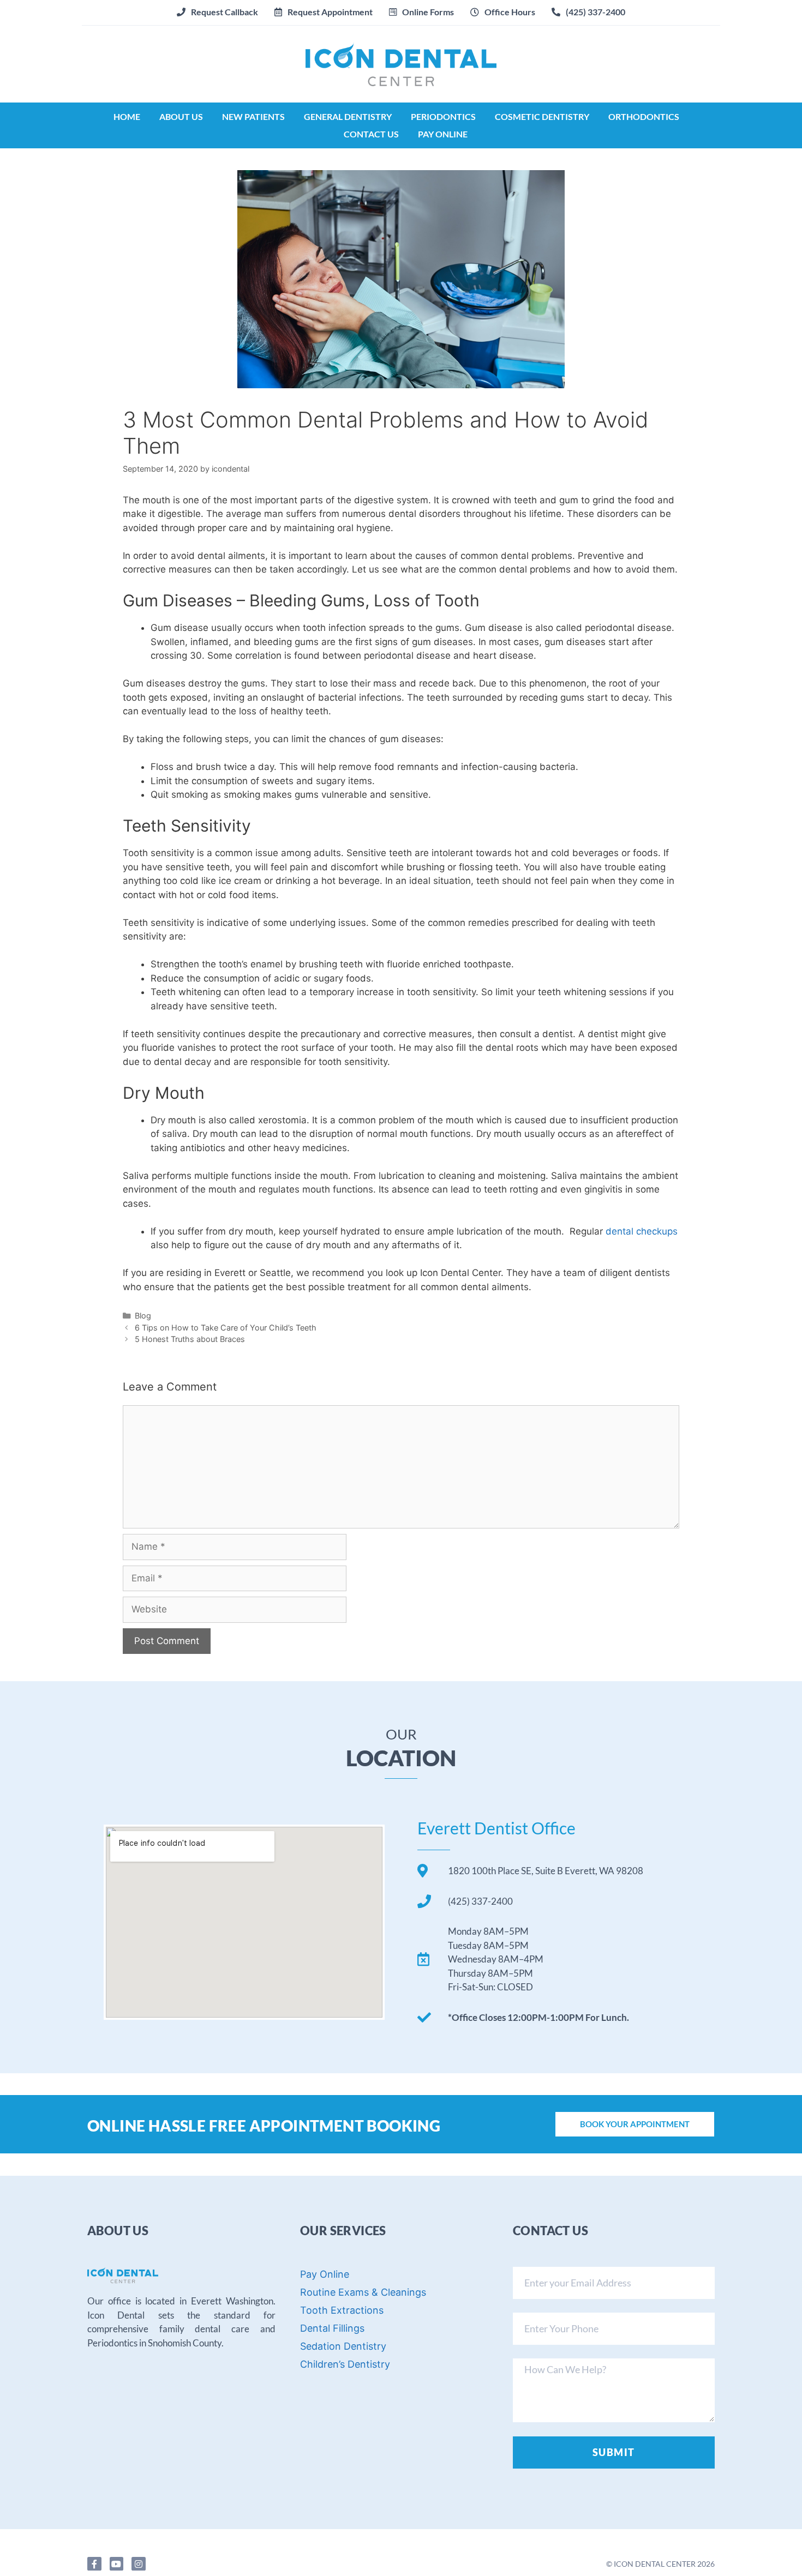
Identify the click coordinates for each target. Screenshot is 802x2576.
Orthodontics (644, 116)
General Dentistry (348, 116)
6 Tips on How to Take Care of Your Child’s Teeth (226, 1328)
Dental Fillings (332, 2328)
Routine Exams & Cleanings (363, 2292)
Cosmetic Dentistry (542, 116)
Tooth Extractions (342, 2310)
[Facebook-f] (94, 2564)
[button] (324, 12)
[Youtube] (117, 2564)
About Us (181, 116)
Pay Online (443, 134)
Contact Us (371, 134)
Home (127, 116)
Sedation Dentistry (343, 2346)
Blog (143, 1316)
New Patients (253, 116)
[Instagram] (139, 2564)
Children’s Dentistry (345, 2364)
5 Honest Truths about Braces (190, 1339)
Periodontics (443, 116)
